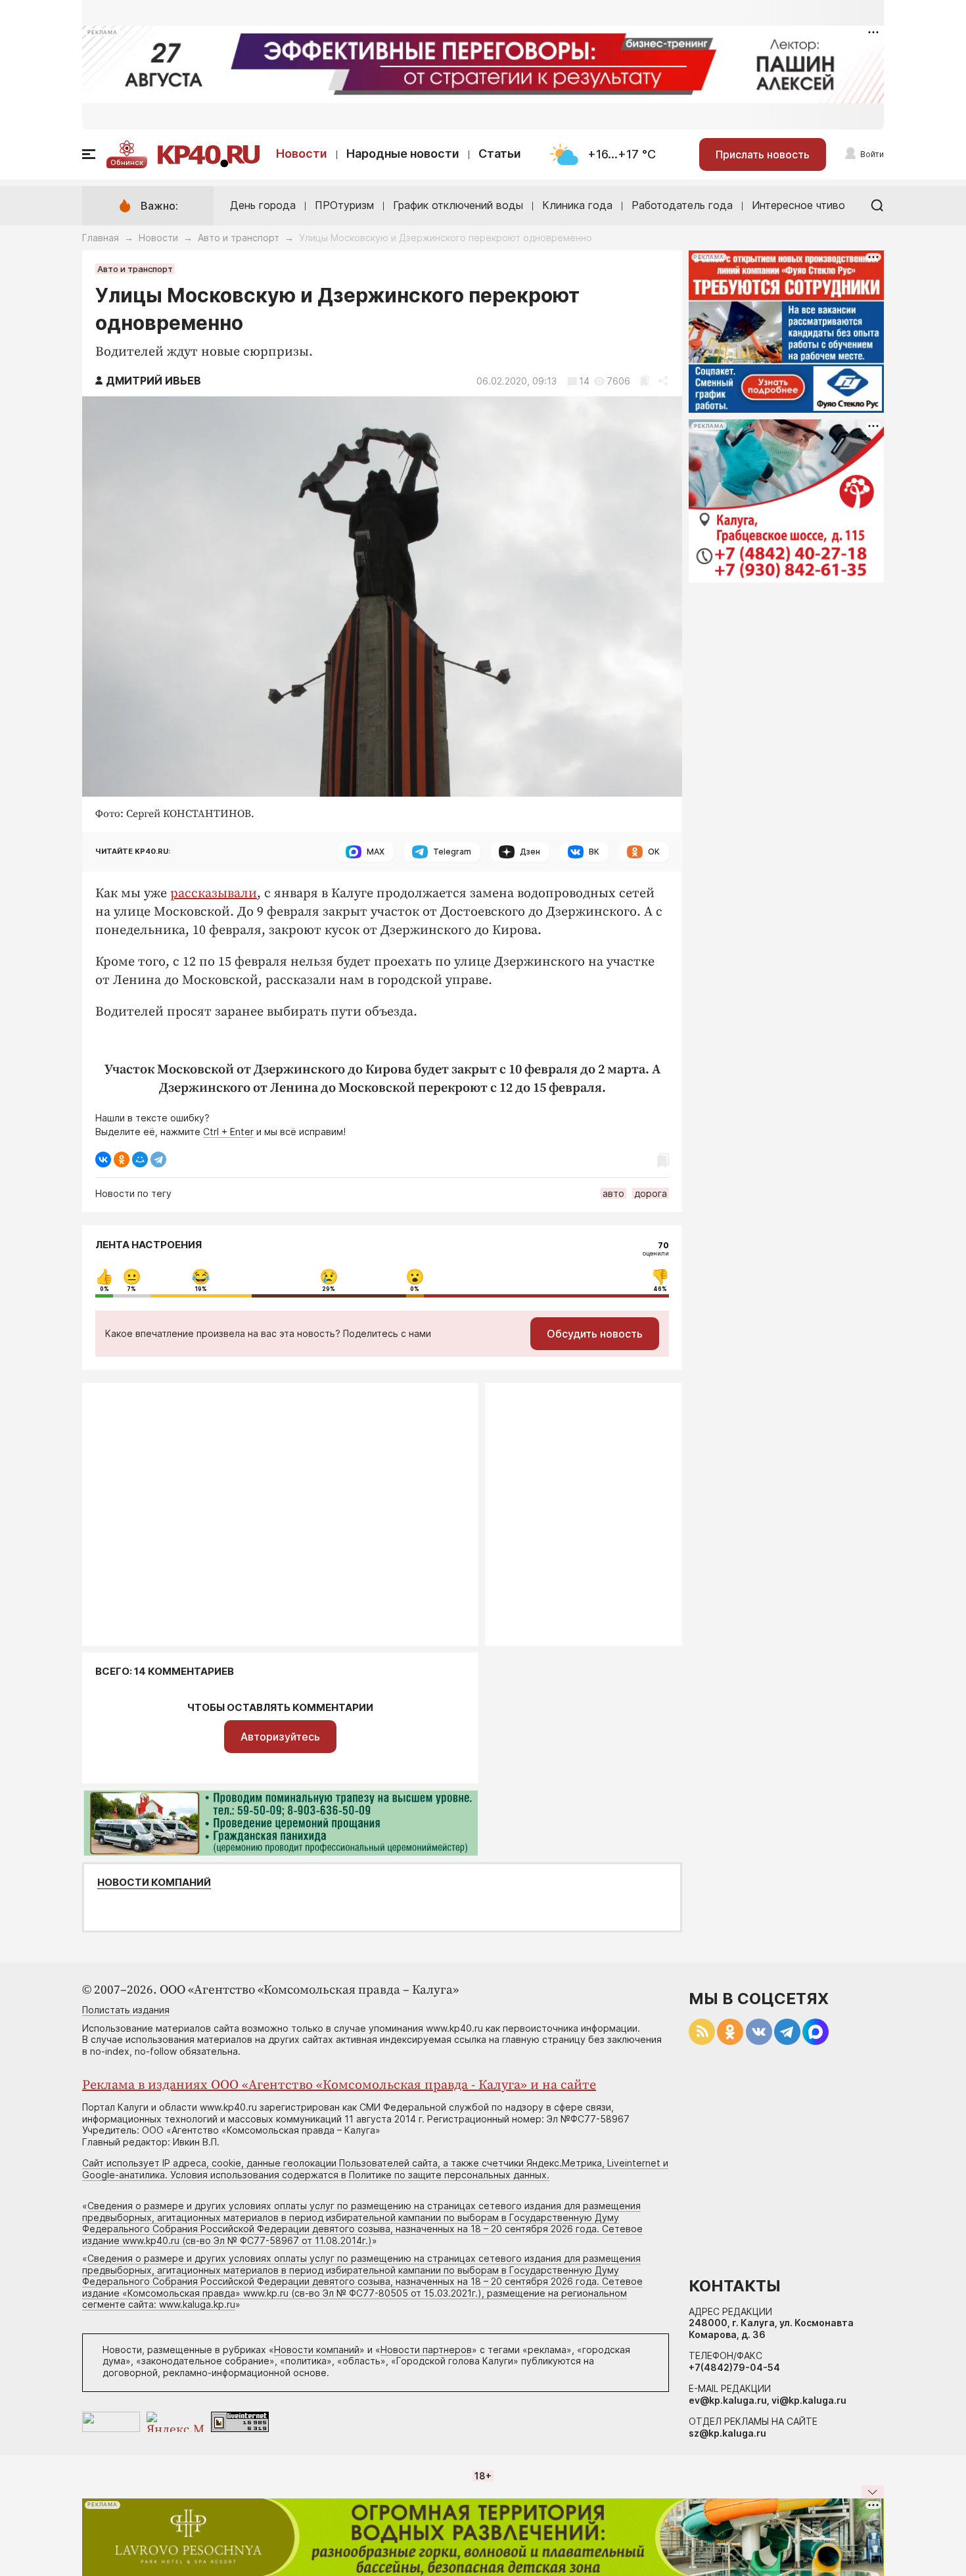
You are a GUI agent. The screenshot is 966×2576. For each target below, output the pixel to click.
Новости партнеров (426, 2350)
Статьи (500, 153)
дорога (651, 1193)
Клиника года (577, 205)
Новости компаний (154, 1883)
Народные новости (403, 153)
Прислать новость (763, 154)
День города (263, 205)
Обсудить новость (595, 1334)
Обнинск (127, 162)
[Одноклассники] (122, 1159)
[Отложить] (644, 381)
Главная (101, 238)
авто (613, 1193)
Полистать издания (126, 2010)
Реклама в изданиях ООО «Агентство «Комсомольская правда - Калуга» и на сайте (339, 2085)
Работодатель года (682, 205)
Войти (872, 154)
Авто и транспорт (239, 238)
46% (660, 1289)
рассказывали (214, 894)
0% (104, 1289)
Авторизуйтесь (280, 1737)
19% (201, 1289)
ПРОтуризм (344, 205)
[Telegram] (158, 1159)
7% (131, 1289)
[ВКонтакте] (103, 1159)
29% (329, 1289)
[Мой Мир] (140, 1159)
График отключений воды (458, 205)
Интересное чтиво (798, 205)
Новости (302, 153)
